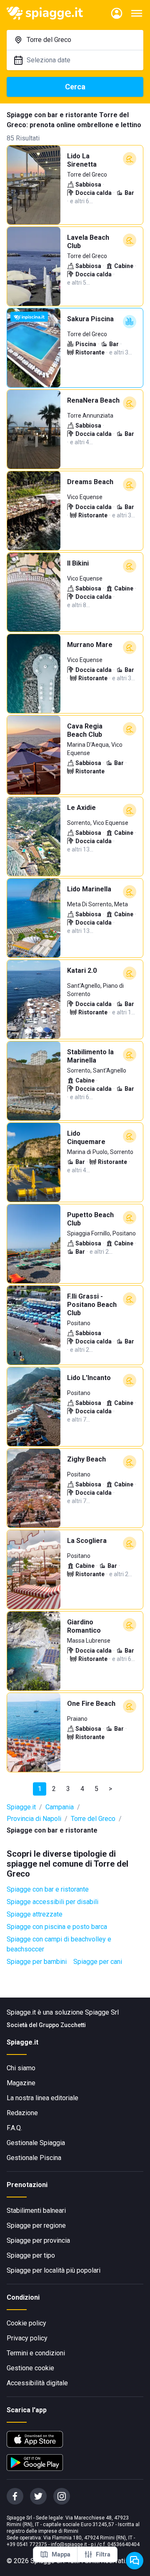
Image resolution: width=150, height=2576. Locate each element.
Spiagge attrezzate (35, 1914)
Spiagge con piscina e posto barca (57, 1927)
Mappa (61, 2554)
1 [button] (40, 1789)
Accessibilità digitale (37, 2383)
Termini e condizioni (36, 2353)
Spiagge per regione (36, 2225)
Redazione (22, 2113)
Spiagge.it (21, 1807)
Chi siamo (21, 2068)
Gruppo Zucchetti (62, 2025)
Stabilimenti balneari (36, 2211)
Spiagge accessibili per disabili (52, 1902)
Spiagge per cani (98, 1962)
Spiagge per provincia (38, 2240)
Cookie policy (26, 2323)
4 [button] (82, 1789)
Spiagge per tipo (31, 2255)
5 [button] (96, 1789)
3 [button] (68, 1789)
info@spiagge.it (69, 2544)
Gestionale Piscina (34, 2158)
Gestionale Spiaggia (36, 2143)
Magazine (21, 2083)
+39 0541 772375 (27, 2544)
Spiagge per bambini (37, 1962)
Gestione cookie (30, 2368)
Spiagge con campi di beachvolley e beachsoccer (59, 1944)
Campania (60, 1807)
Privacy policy (27, 2338)
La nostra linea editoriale (42, 2098)
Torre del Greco (93, 1819)
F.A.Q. (14, 2128)
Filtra (103, 2554)
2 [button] (54, 1789)
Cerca (75, 87)
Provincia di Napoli (34, 1819)
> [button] (110, 1789)
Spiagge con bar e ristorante (48, 1889)
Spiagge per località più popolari (54, 2270)
